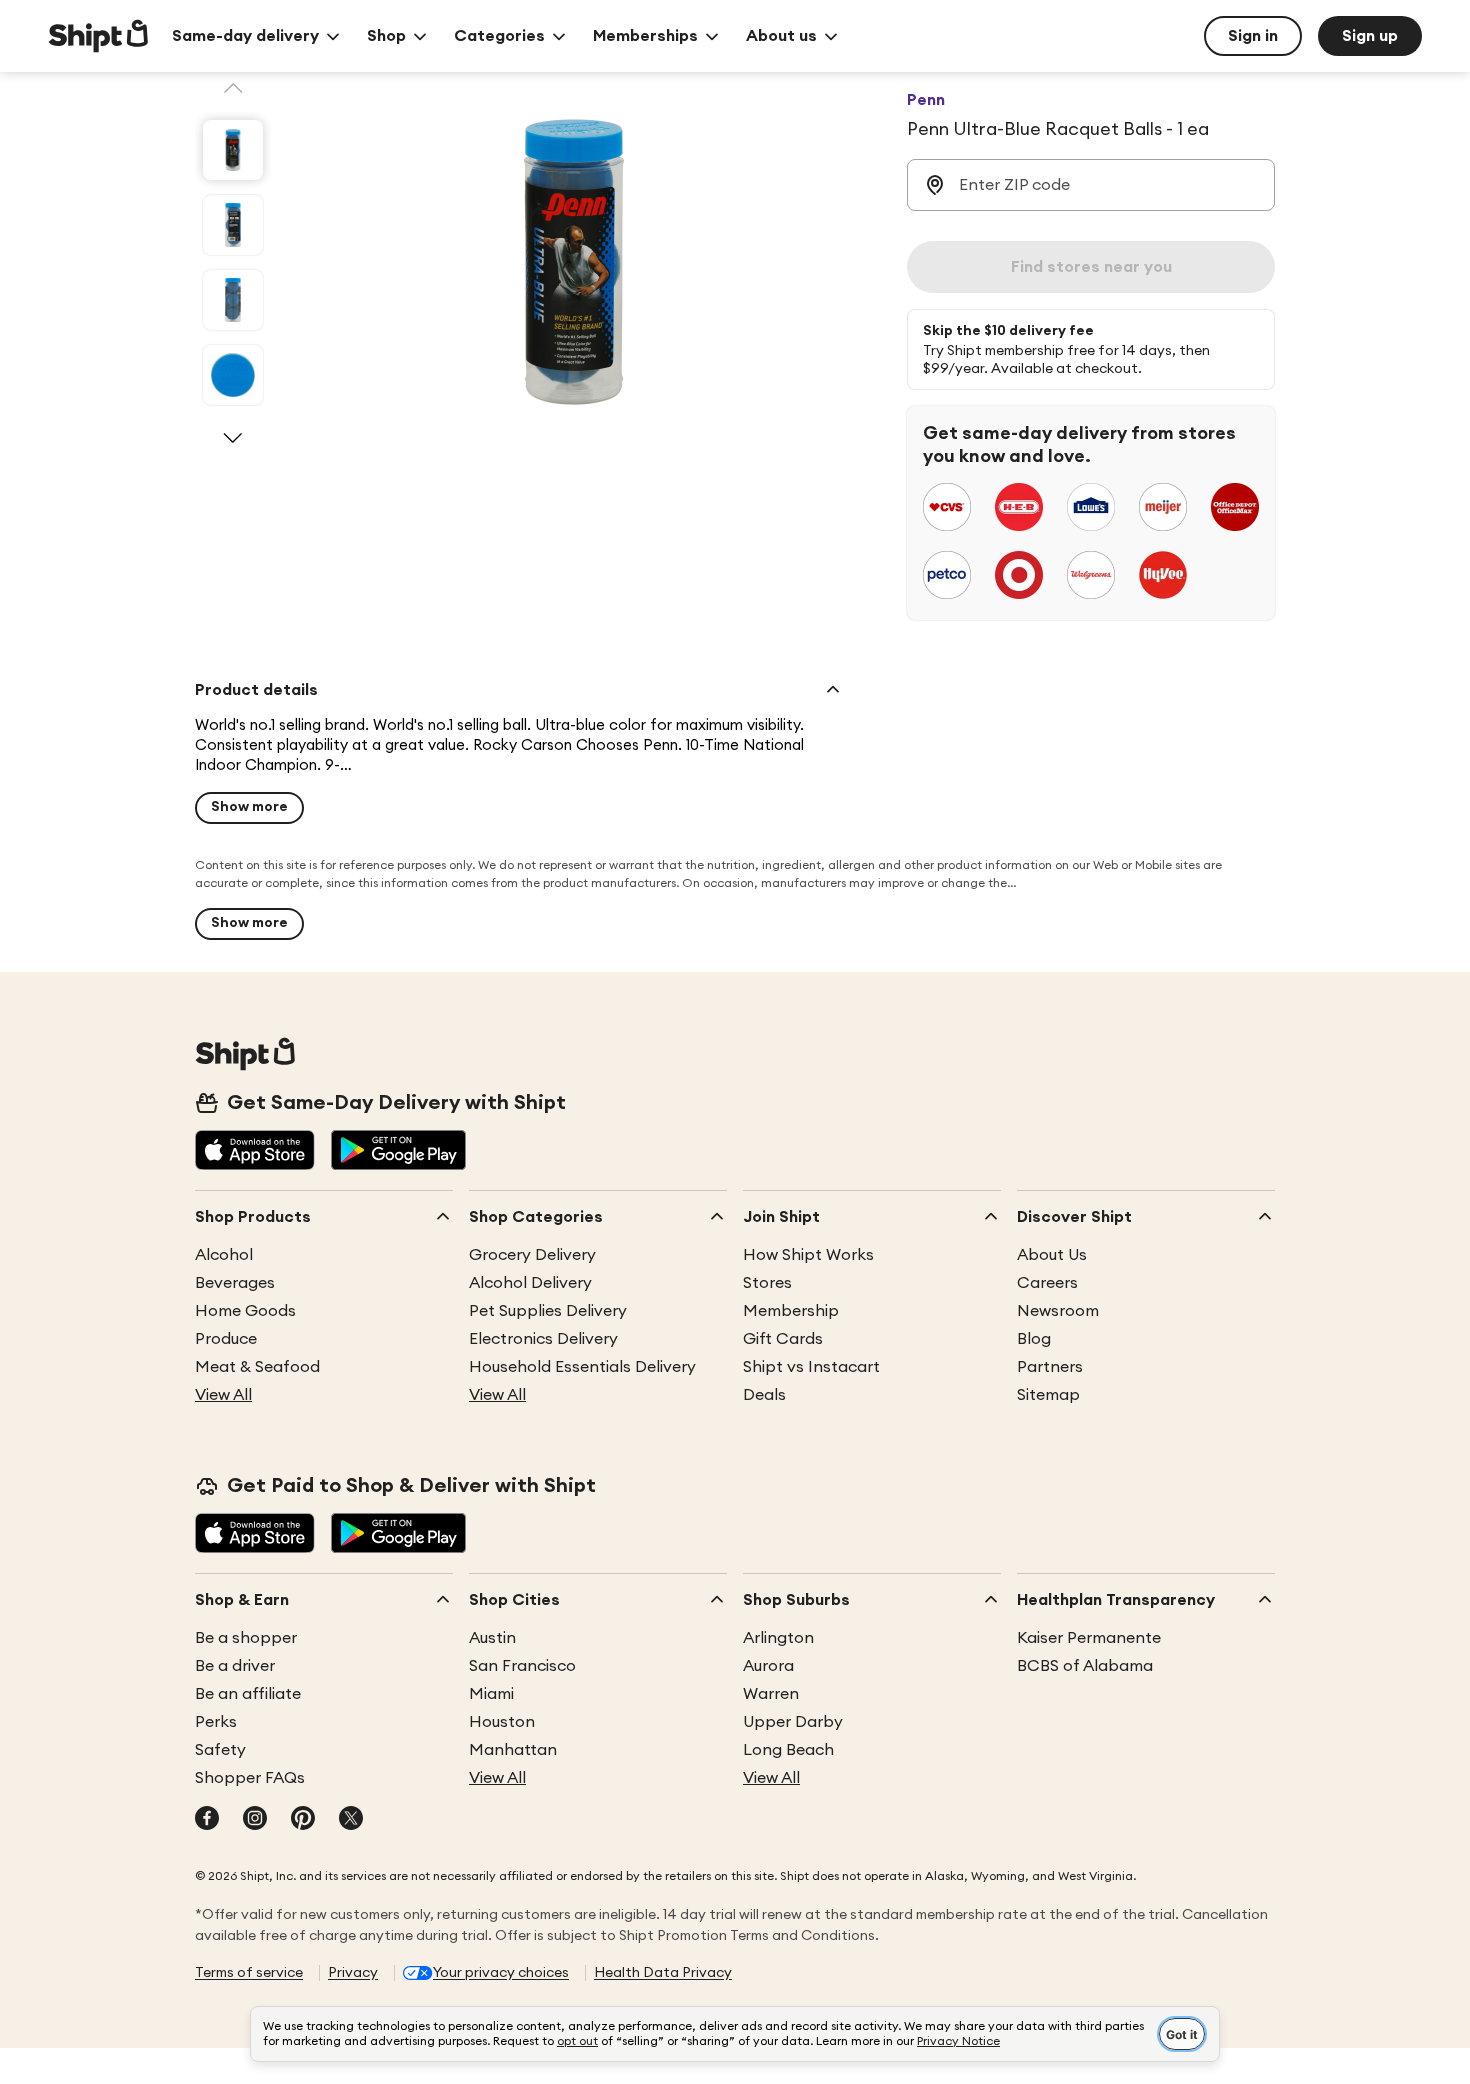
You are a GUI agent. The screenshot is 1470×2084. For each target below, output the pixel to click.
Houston (502, 1722)
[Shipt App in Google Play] (398, 1152)
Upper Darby (793, 1722)
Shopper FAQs (250, 1778)
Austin (492, 1638)
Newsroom (1058, 1311)
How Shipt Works (808, 1255)
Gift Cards (783, 1339)
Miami (491, 1694)
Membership (791, 1311)
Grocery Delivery (532, 1255)
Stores (767, 1283)
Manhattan (513, 1750)
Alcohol (224, 1255)
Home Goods (245, 1311)
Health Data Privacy (663, 1973)
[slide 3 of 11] (233, 300)
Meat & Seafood (257, 1367)
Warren (771, 1694)
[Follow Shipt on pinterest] (303, 1820)
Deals (764, 1395)
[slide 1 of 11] (233, 150)
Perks (216, 1722)
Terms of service (249, 1973)
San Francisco (522, 1666)
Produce (226, 1339)
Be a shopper (246, 1638)
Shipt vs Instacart (811, 1367)
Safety (220, 1750)
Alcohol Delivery (530, 1283)
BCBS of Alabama (1085, 1666)
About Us (1052, 1255)
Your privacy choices (501, 1973)
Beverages (235, 1283)
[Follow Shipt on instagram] (255, 1820)
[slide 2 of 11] (233, 225)
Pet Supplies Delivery (548, 1311)
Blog (1034, 1339)
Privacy (353, 1973)
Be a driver (235, 1666)
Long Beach (788, 1750)
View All (223, 1395)
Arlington (778, 1638)
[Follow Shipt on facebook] (207, 1820)
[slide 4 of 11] (233, 375)
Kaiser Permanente (1089, 1638)
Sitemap (1048, 1395)
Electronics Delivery (543, 1339)
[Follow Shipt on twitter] (351, 1820)
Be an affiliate (248, 1694)
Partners (1050, 1367)
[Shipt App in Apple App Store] (255, 1152)
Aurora (768, 1666)
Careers (1047, 1283)
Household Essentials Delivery (582, 1367)
